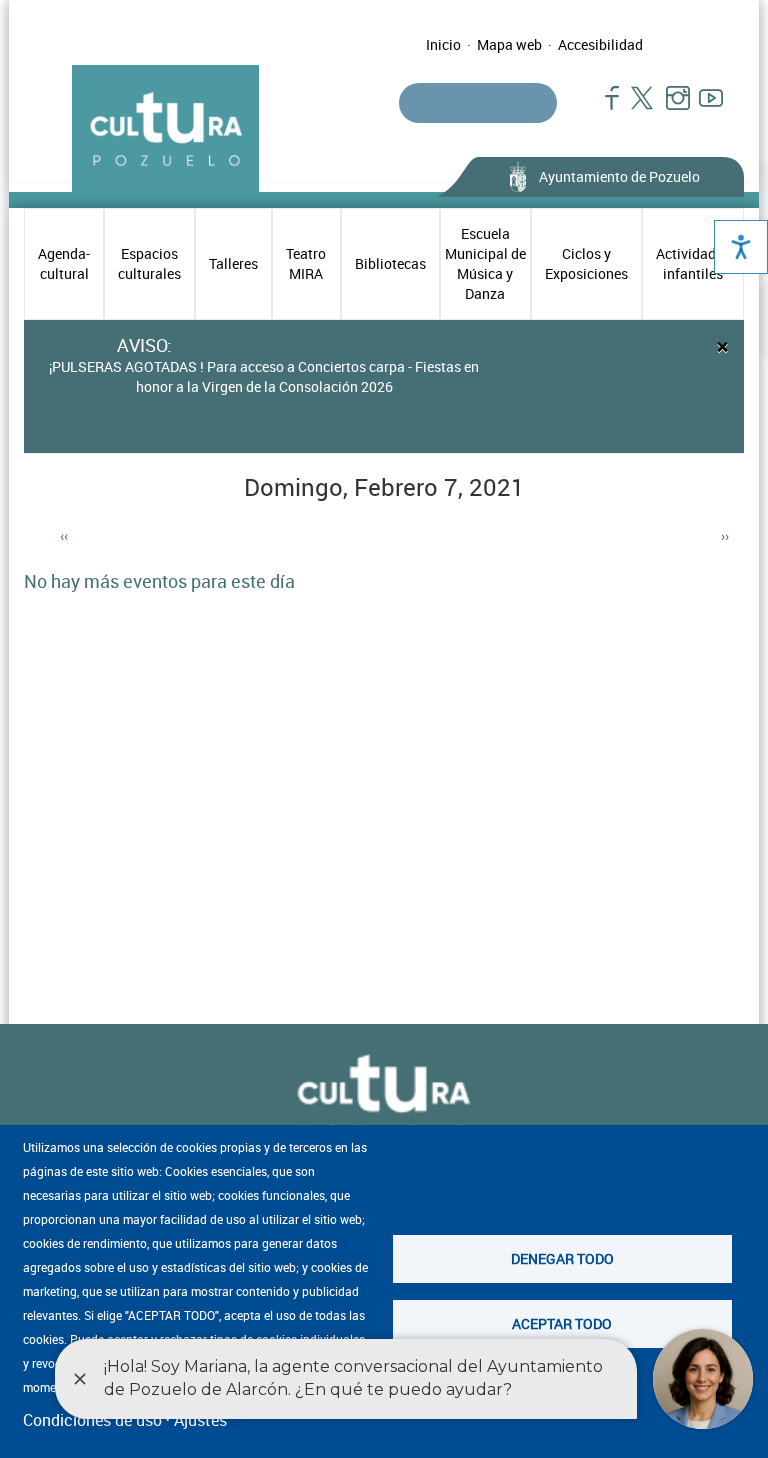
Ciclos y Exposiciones (586, 263)
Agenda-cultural (64, 263)
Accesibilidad (600, 44)
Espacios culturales (149, 263)
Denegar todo (562, 1258)
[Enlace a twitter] (636, 108)
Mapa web (509, 44)
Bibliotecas (390, 263)
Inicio (443, 44)
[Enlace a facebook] (603, 108)
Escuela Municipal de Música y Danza (485, 263)
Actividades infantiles (693, 263)
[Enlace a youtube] (702, 108)
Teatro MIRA (306, 263)
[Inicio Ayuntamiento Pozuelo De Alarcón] (384, 1098)
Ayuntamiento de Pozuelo (619, 176)
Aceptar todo (562, 1323)
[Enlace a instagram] (669, 108)
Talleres (233, 263)
